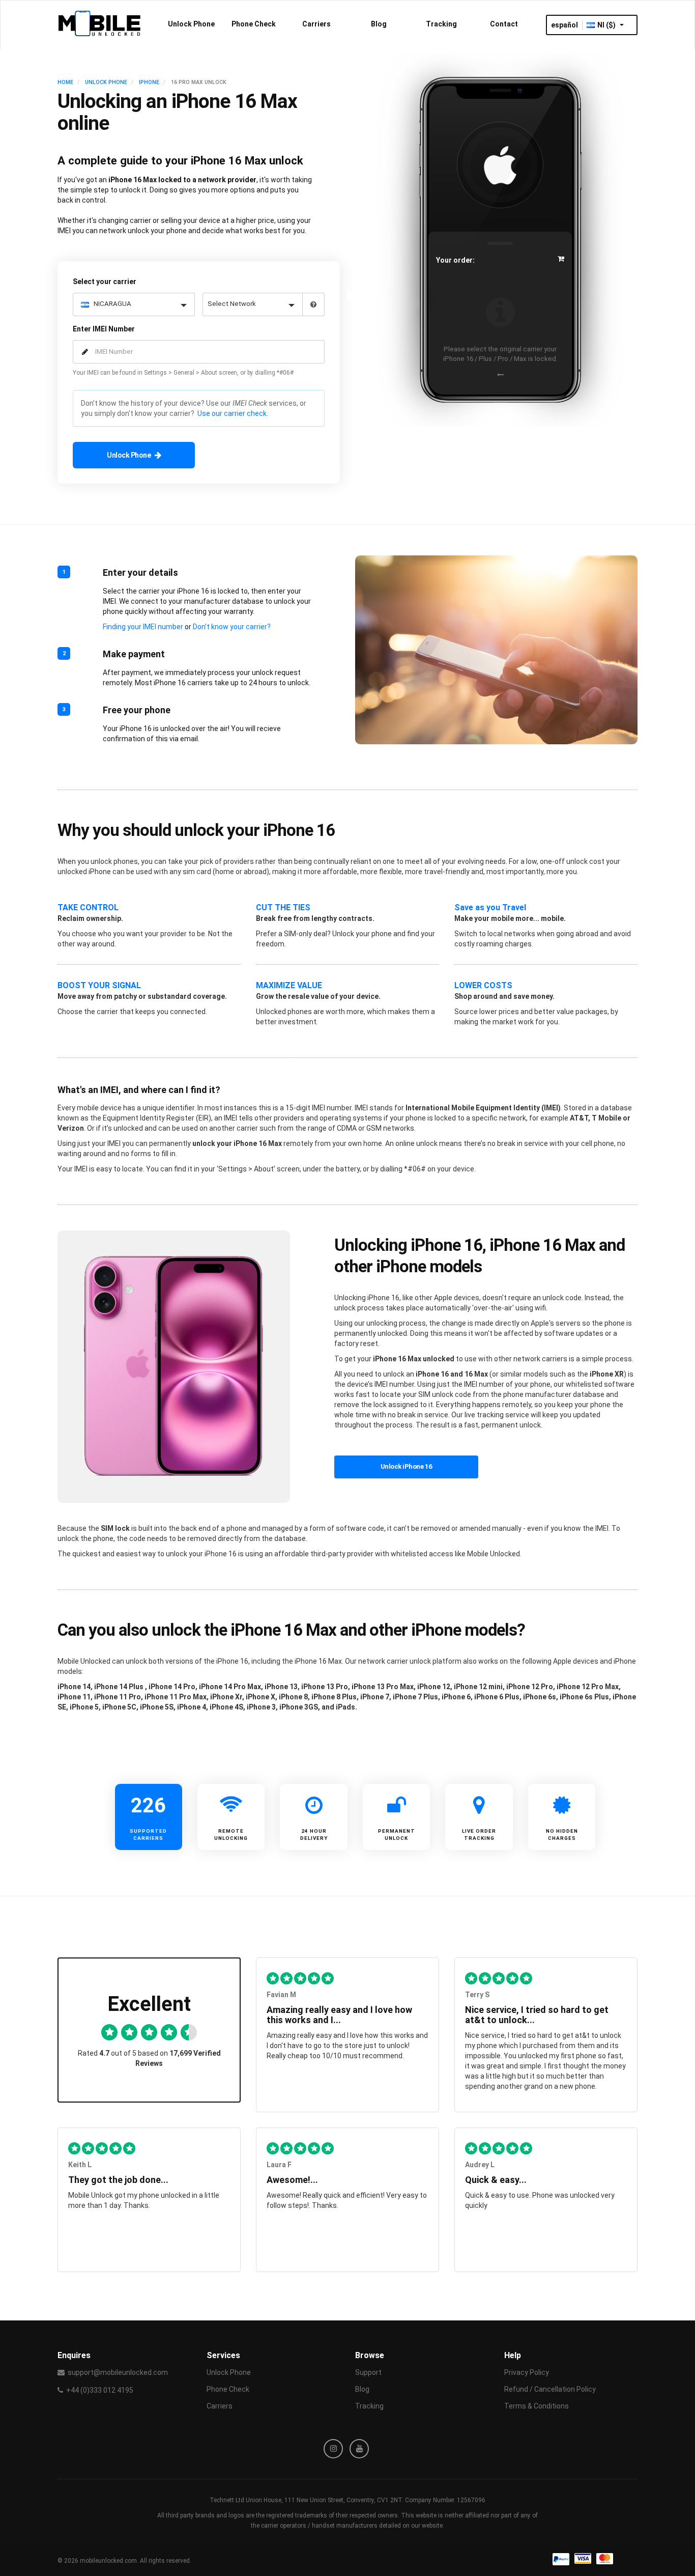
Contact (504, 24)
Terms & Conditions (537, 2406)
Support (368, 2372)
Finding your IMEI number (143, 627)
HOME (65, 82)
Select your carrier (105, 282)
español (564, 25)
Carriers (316, 24)
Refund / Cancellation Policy (550, 2389)
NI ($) (607, 25)
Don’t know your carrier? (232, 627)
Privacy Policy (527, 2372)
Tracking (441, 24)
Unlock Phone (191, 24)
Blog (379, 24)
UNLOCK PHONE (106, 82)
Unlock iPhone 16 (407, 1466)
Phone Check (254, 24)
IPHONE (149, 82)
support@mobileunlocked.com (118, 2372)
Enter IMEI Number (104, 329)
